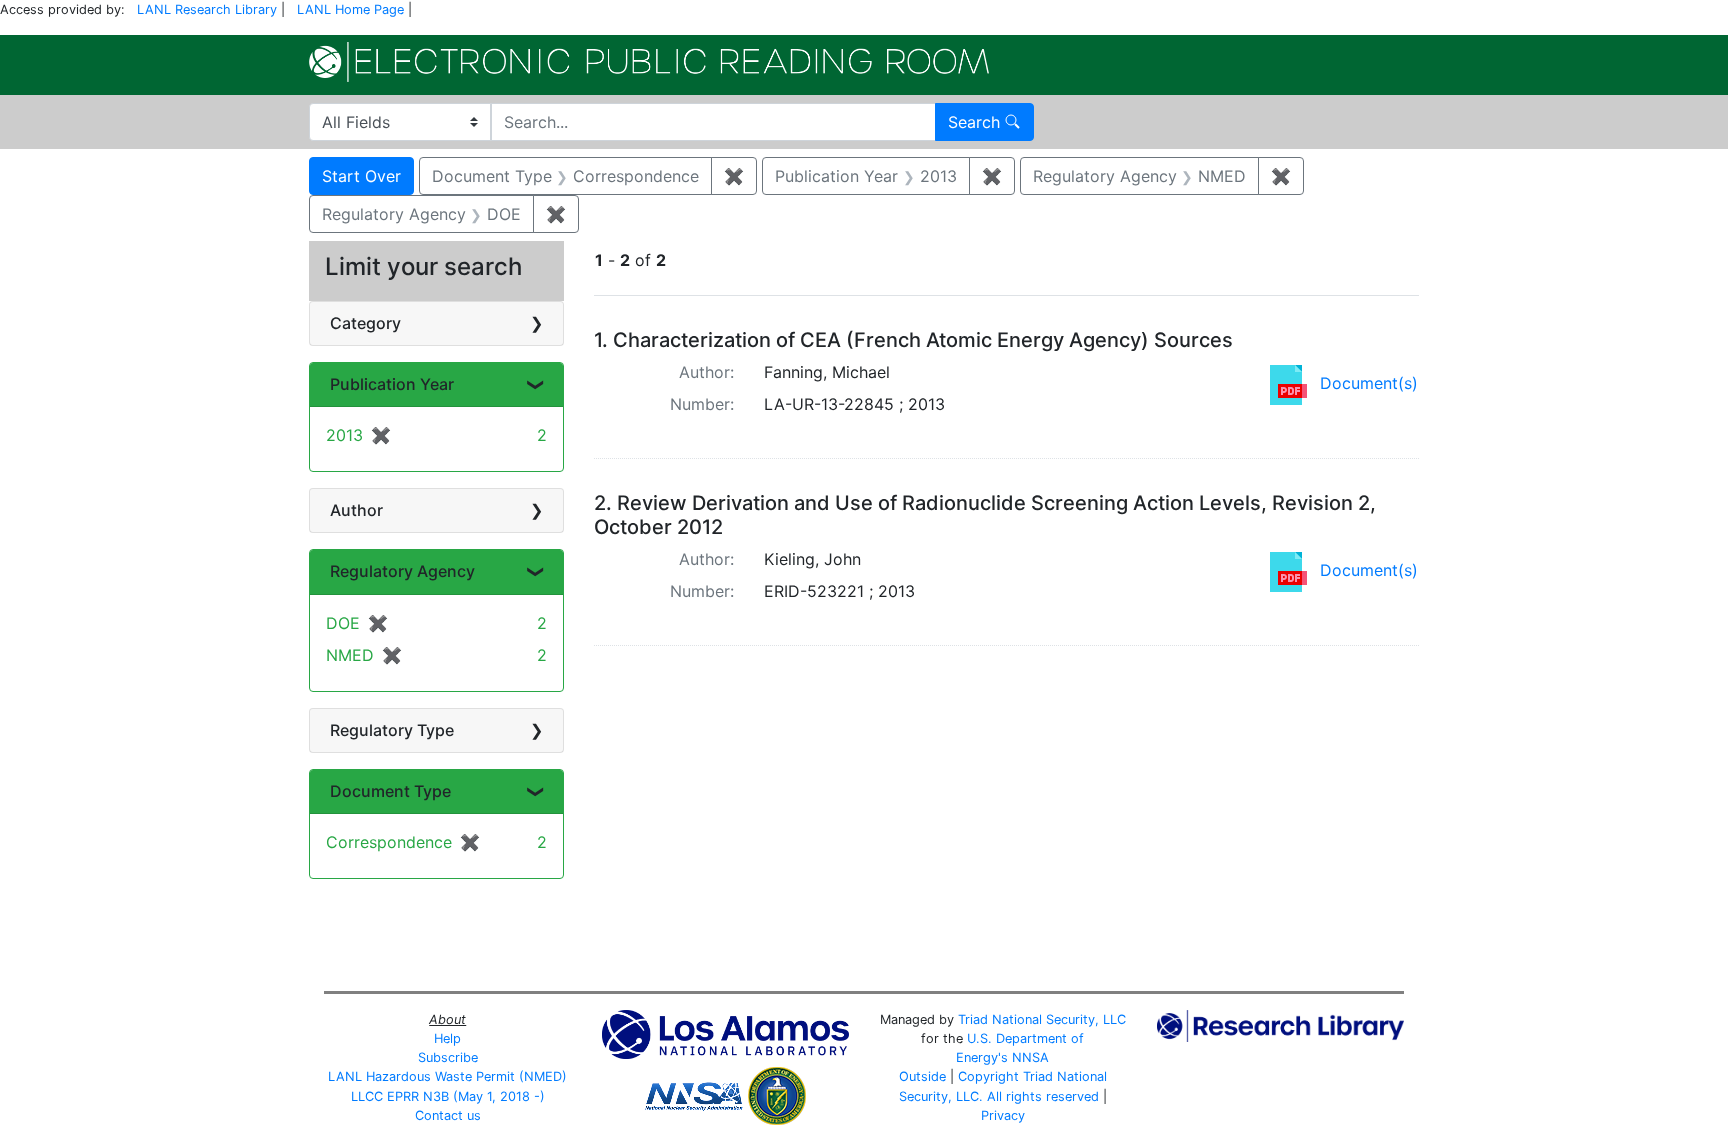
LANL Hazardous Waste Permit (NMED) (447, 1076)
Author (356, 510)
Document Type (390, 791)
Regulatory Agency (402, 571)
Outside (922, 1076)
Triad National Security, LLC (1042, 1019)
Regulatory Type (392, 730)
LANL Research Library (207, 9)
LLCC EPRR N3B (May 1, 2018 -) (448, 1096)
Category (365, 323)
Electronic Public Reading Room (649, 62)
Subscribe (448, 1057)
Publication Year (392, 384)
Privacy (1003, 1115)
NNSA (1030, 1057)
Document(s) (1369, 383)
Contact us (448, 1115)
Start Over (361, 176)
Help (447, 1038)
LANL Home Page (350, 9)
